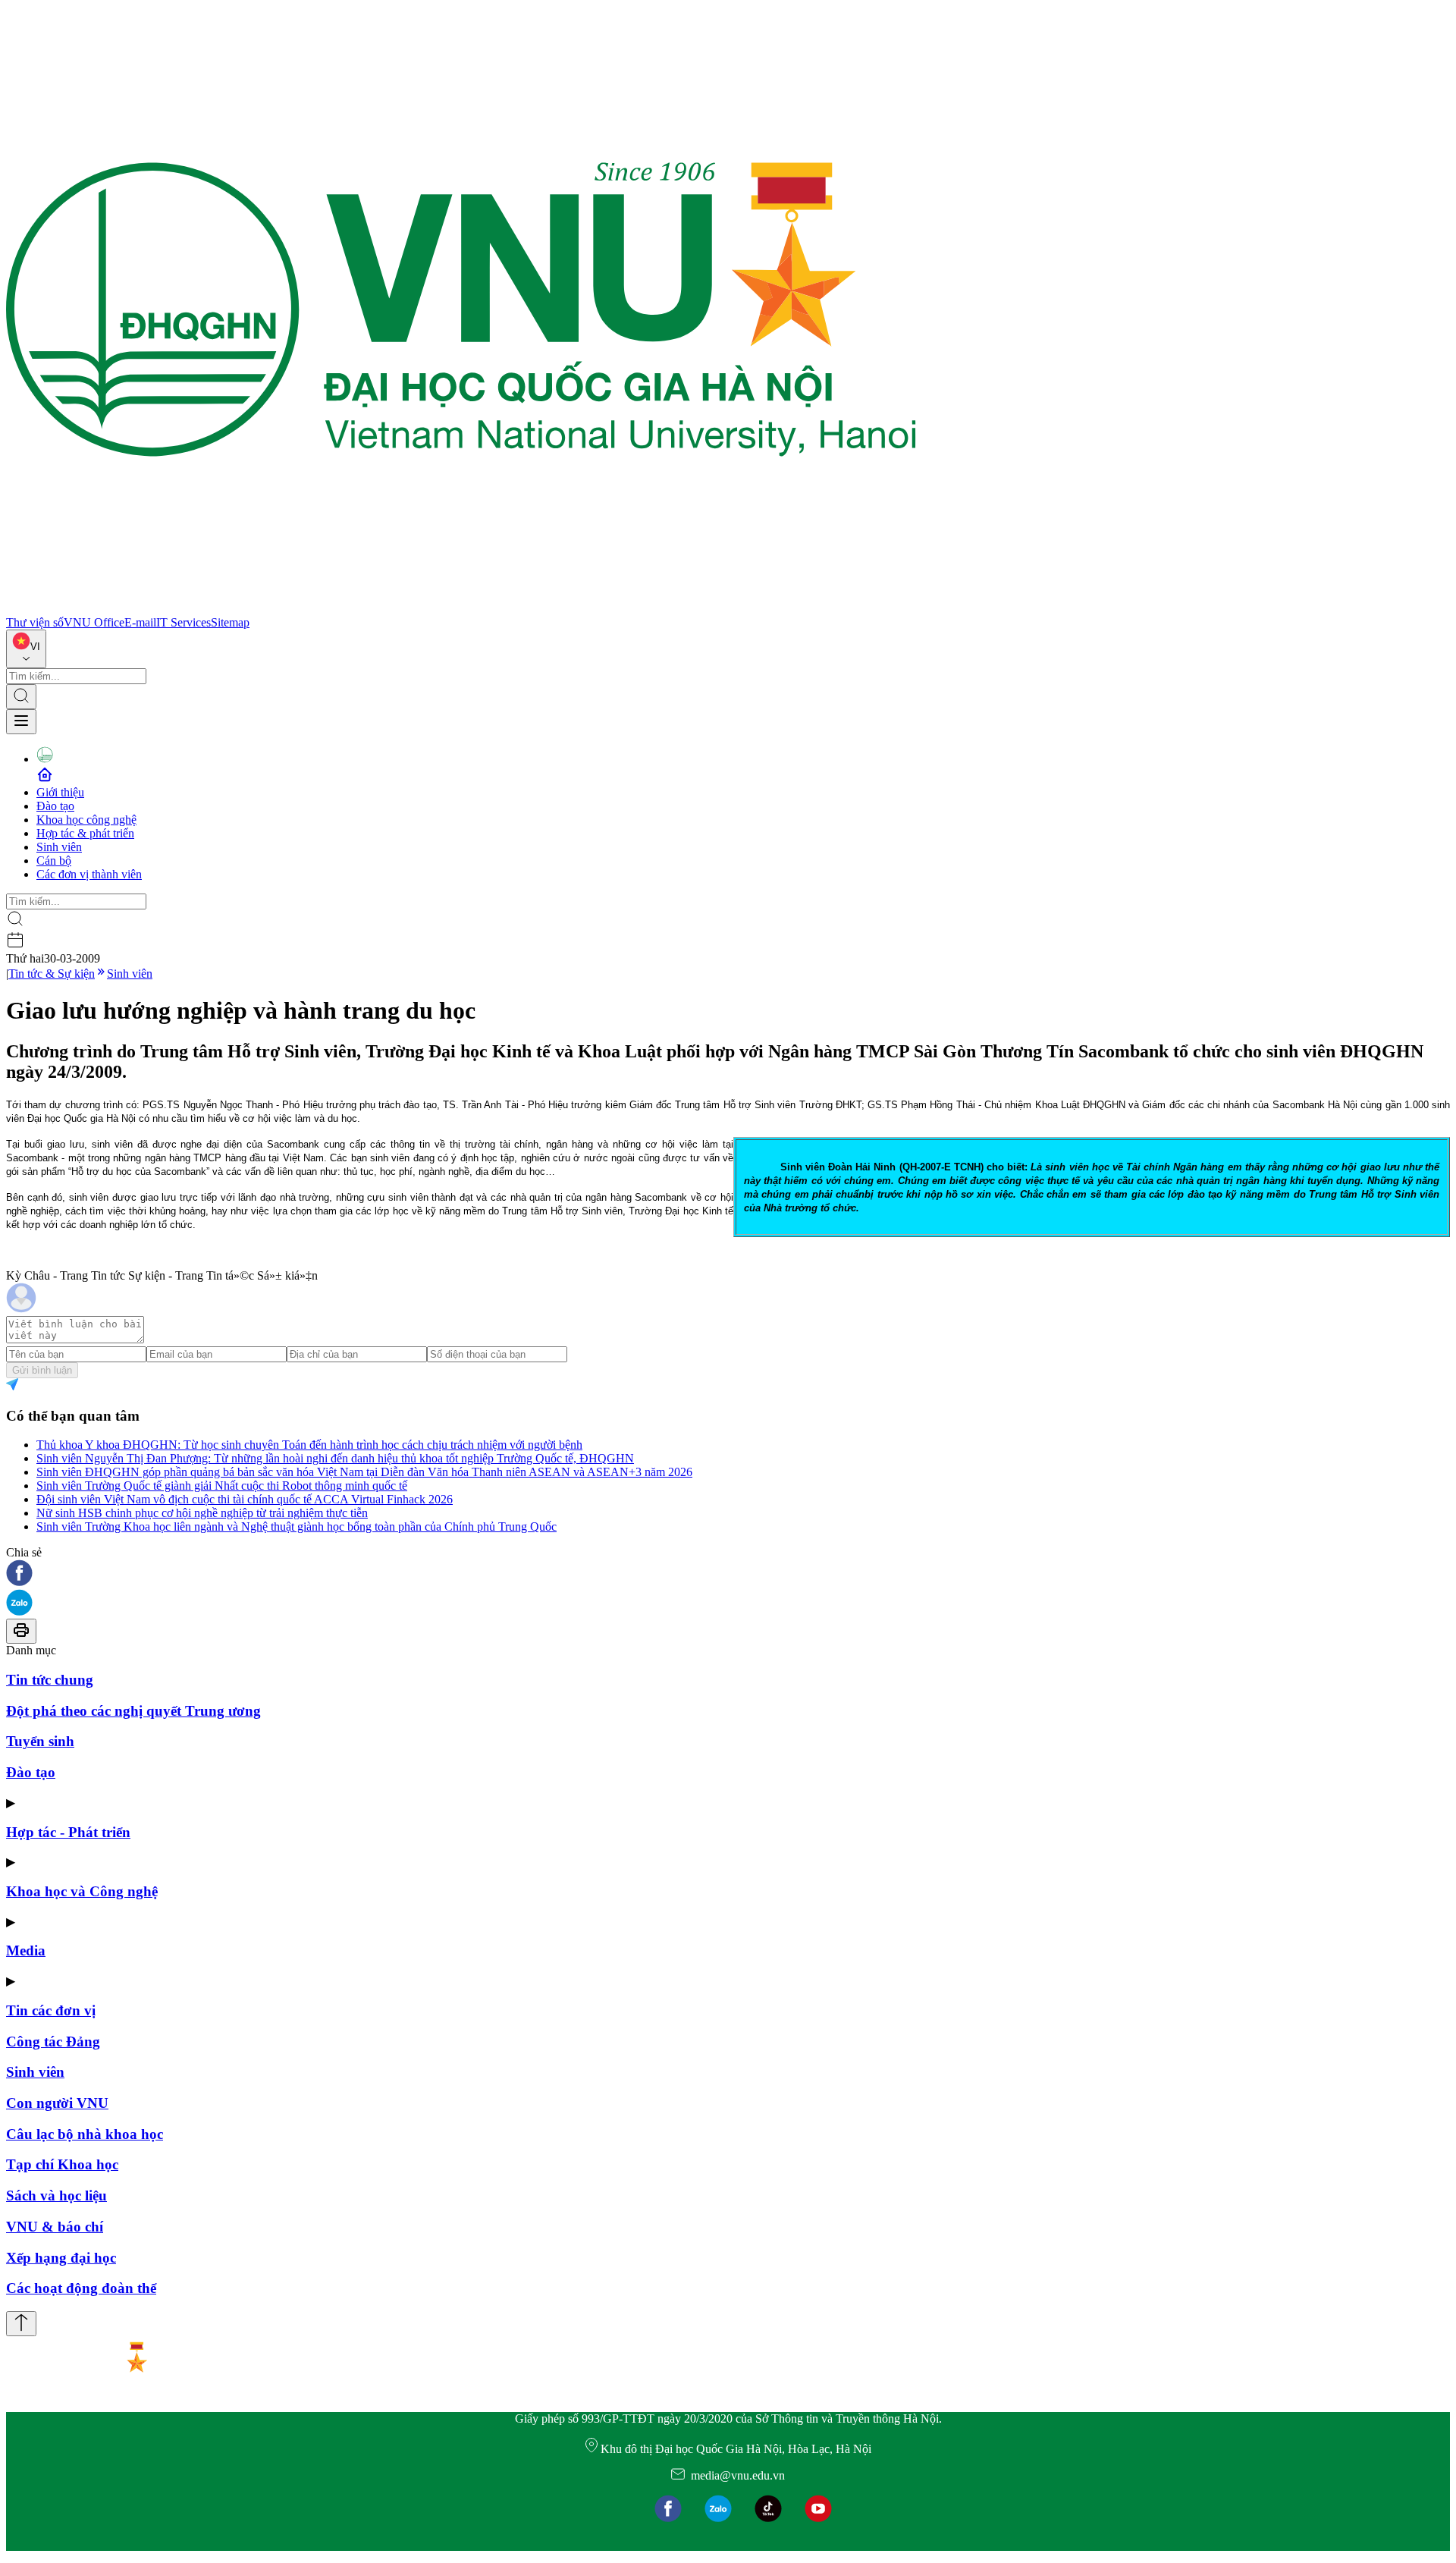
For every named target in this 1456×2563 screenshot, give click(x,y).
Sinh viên (59, 847)
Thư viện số (35, 622)
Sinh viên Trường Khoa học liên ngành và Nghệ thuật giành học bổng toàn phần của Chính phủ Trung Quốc (297, 1526)
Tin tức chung (50, 1680)
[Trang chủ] (461, 609)
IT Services (184, 622)
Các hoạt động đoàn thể (81, 2288)
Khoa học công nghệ (86, 820)
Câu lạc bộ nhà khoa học (85, 2134)
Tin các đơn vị (51, 2010)
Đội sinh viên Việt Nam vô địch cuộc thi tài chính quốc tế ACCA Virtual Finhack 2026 (245, 1499)
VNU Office (94, 622)
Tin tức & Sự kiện (52, 974)
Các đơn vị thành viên (89, 874)
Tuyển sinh (40, 1741)
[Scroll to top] (21, 2324)
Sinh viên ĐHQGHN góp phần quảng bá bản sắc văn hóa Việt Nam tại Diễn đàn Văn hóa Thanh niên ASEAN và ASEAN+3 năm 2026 (364, 1472)
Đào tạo (55, 806)
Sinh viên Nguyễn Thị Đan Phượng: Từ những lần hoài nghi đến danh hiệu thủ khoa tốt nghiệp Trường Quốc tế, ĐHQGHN (335, 1458)
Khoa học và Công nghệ (82, 1891)
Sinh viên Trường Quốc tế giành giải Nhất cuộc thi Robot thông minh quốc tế (222, 1486)
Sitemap (230, 622)
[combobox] (26, 649)
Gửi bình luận (42, 1370)
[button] (728, 1574)
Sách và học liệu (56, 2196)
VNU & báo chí (55, 2227)
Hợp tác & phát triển (85, 833)
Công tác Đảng (53, 2042)
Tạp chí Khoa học (62, 2164)
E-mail (140, 622)
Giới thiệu (60, 792)
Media (26, 1951)
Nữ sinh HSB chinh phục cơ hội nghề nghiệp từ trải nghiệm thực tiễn (202, 1513)
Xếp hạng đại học (61, 2258)
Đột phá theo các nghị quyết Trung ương (133, 1711)
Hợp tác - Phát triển (68, 1832)
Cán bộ (54, 861)
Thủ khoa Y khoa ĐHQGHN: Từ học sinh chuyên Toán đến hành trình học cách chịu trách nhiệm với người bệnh (309, 1445)
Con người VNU (57, 2103)
